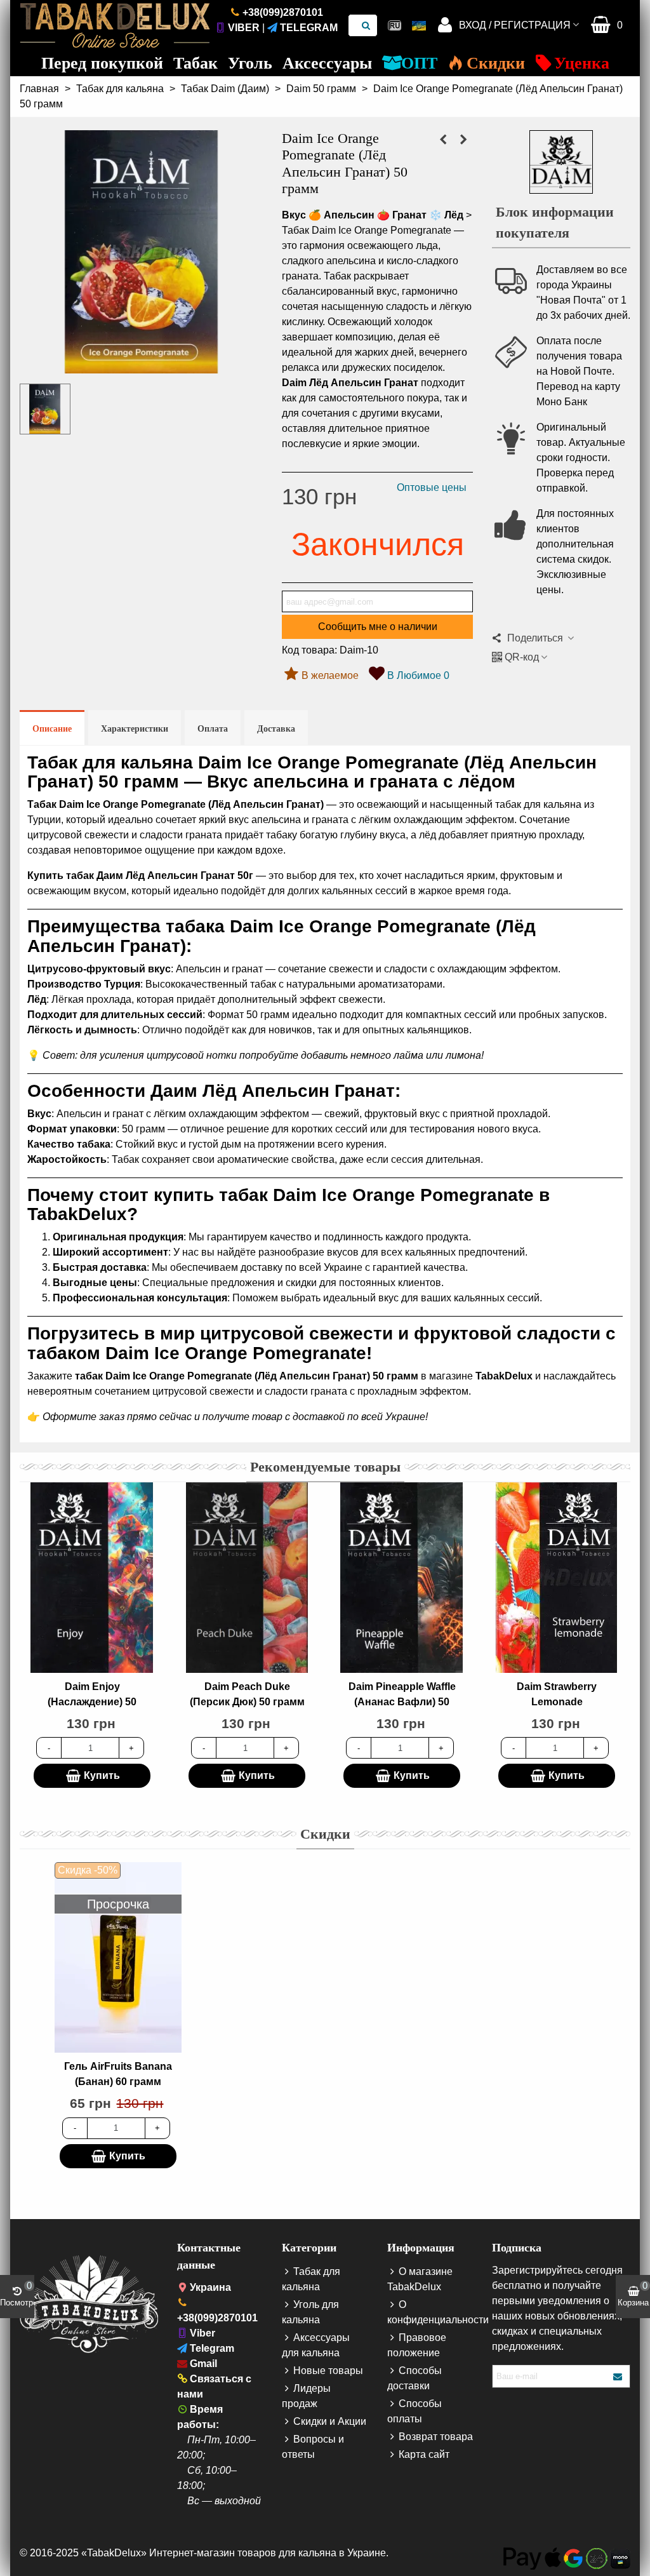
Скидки (496, 63)
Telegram (309, 28)
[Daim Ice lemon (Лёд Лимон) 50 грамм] (443, 140)
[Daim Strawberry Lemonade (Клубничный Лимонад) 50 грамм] (557, 1578)
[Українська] (419, 25)
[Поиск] (366, 25)
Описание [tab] (52, 729)
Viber (244, 28)
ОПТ (419, 63)
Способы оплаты (415, 2411)
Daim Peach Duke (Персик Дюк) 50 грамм (247, 1694)
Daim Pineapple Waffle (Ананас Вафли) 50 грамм (402, 1702)
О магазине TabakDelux (420, 2279)
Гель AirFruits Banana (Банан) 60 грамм (118, 2074)
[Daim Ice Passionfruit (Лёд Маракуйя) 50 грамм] (463, 140)
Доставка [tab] (276, 729)
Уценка (582, 63)
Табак (196, 63)
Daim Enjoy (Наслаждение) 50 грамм (92, 1702)
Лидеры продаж (306, 2396)
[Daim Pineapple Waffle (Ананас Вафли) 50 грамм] (402, 1578)
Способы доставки (415, 2378)
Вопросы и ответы (313, 2447)
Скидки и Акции (330, 2421)
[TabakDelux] (115, 25)
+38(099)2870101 (283, 12)
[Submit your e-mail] (618, 2376)
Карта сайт (424, 2454)
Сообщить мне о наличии (378, 627)
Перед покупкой (102, 63)
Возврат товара (436, 2437)
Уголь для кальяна (310, 2312)
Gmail (203, 2364)
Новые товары (328, 2371)
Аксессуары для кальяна (316, 2345)
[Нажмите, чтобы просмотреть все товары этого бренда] (561, 162)
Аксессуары (327, 63)
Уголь (250, 63)
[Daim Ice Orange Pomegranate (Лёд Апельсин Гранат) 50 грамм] (141, 366)
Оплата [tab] (213, 729)
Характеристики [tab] (135, 729)
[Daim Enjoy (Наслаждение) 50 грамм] (92, 1578)
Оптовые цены (432, 487)
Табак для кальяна (311, 2279)
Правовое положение (417, 2345)
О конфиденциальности (430, 2312)
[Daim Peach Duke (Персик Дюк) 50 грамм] (247, 1578)
